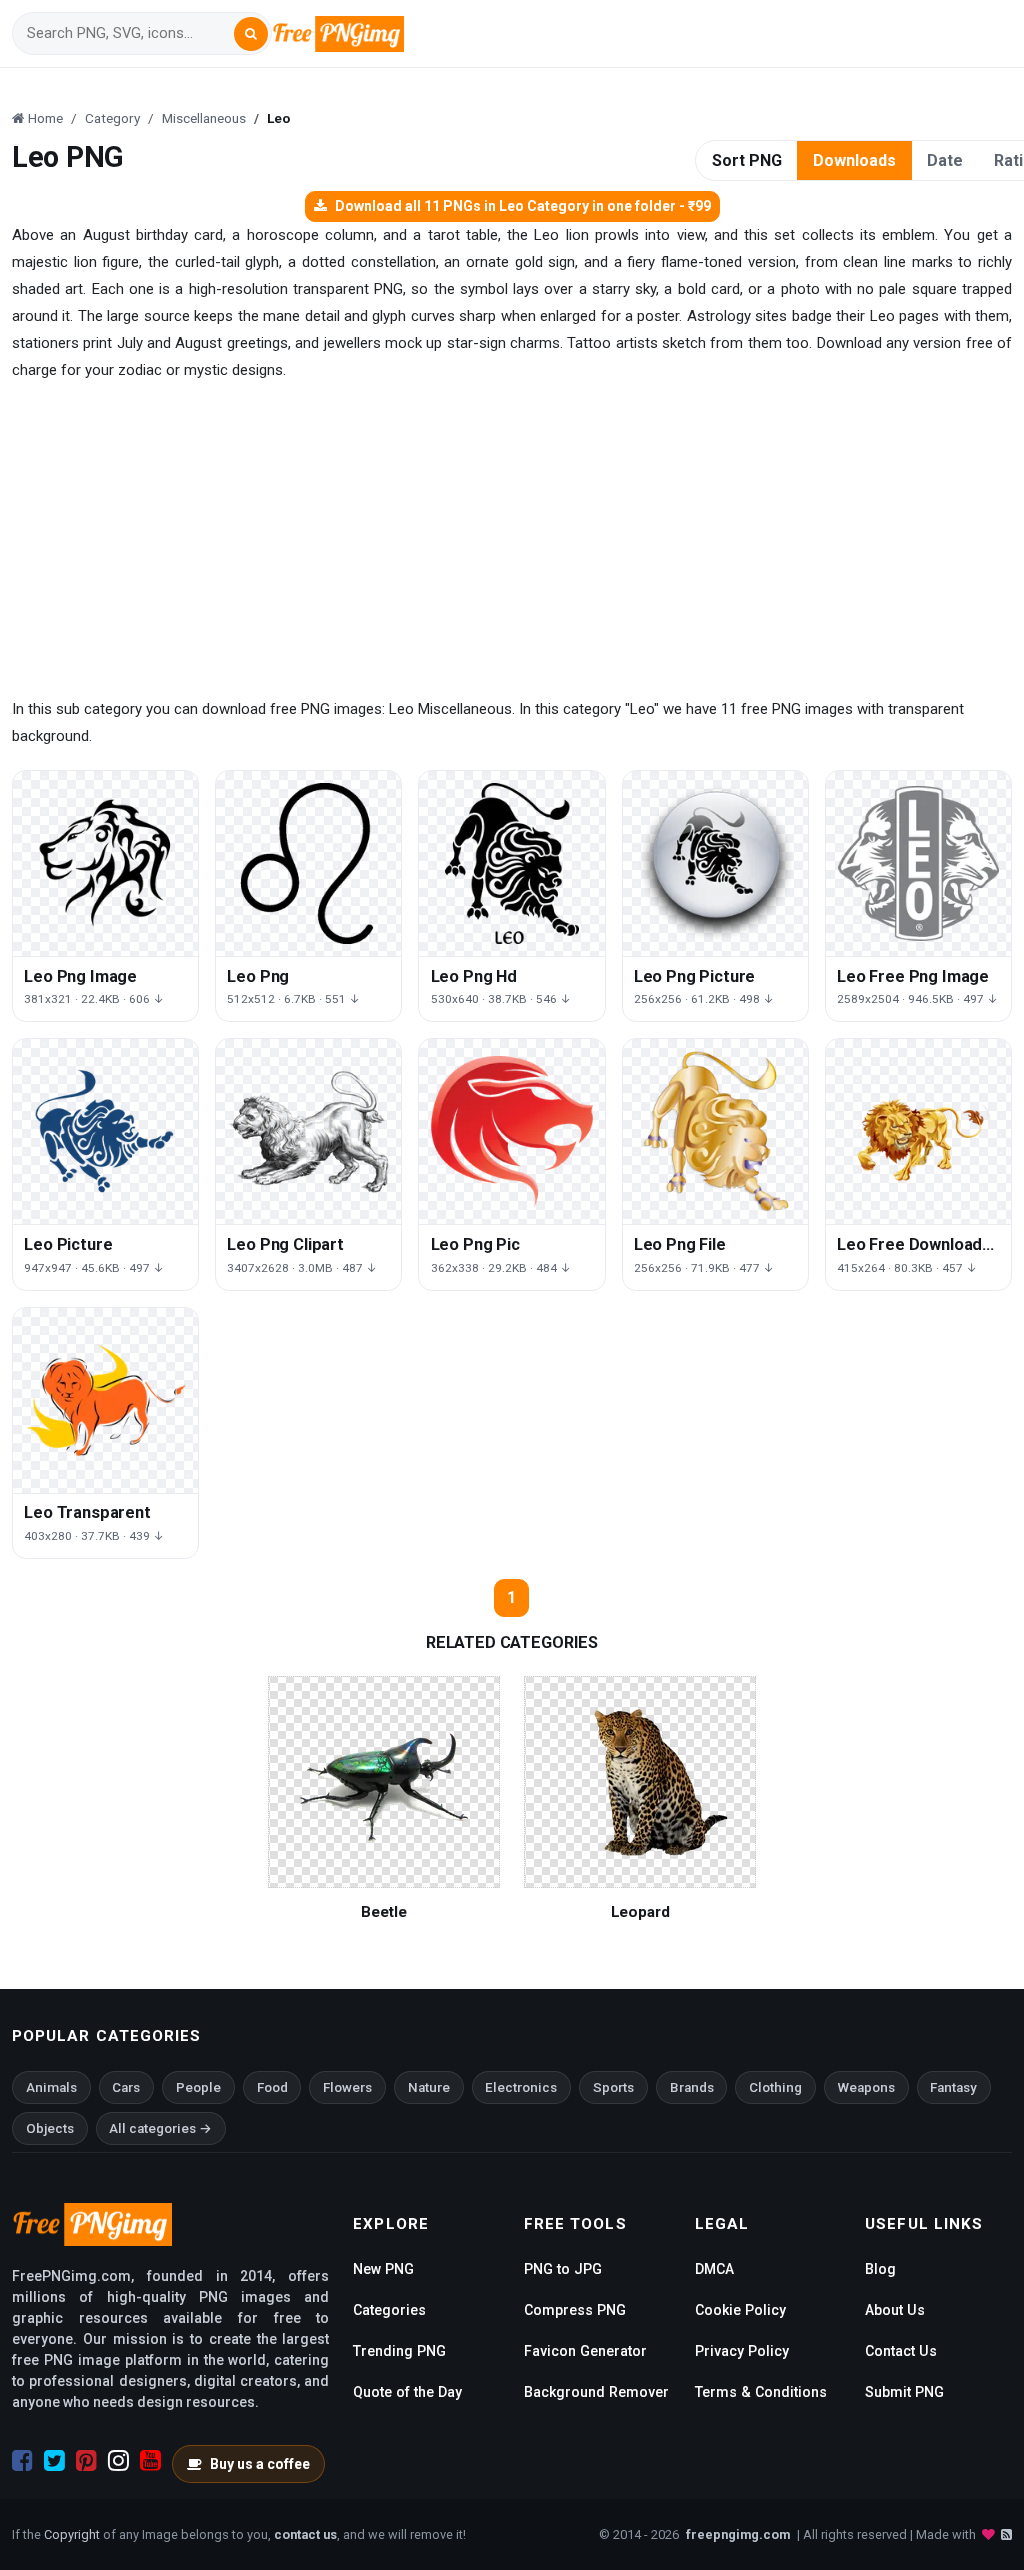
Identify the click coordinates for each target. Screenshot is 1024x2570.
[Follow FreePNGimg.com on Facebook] (22, 2461)
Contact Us (901, 2351)
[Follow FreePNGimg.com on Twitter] (54, 2461)
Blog (880, 2269)
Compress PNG (575, 2310)
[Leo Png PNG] (308, 863)
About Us (895, 2310)
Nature (429, 2087)
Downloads (854, 160)
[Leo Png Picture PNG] (715, 863)
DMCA (714, 2269)
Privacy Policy (742, 2351)
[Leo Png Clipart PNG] (308, 1131)
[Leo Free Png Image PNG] (918, 863)
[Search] (251, 34)
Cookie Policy (740, 2310)
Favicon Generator (585, 2351)
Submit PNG (904, 2392)
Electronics (521, 2087)
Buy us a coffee (260, 2464)
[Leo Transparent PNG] (105, 1400)
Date (945, 160)
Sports (613, 2087)
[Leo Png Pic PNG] (511, 1131)
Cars (126, 2087)
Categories (389, 2310)
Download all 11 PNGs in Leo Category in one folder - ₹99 (523, 206)
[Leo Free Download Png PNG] (918, 1131)
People (198, 2087)
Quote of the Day (407, 2392)
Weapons (866, 2087)
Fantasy (953, 2087)
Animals (51, 2087)
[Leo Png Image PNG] (105, 863)
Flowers (347, 2087)
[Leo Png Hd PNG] (511, 863)
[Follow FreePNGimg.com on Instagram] (118, 2461)
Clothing (775, 2087)
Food (272, 2087)
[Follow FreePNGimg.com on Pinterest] (86, 2461)
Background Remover (596, 2392)
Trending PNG (399, 2351)
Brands (692, 2087)
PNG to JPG (563, 2269)
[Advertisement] (512, 540)
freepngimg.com (738, 2534)
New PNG (383, 2269)
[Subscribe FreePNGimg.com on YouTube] (150, 2461)
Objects (50, 2128)
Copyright (72, 2534)
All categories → (160, 2128)
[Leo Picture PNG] (105, 1131)
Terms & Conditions (761, 2392)
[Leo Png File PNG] (715, 1131)
